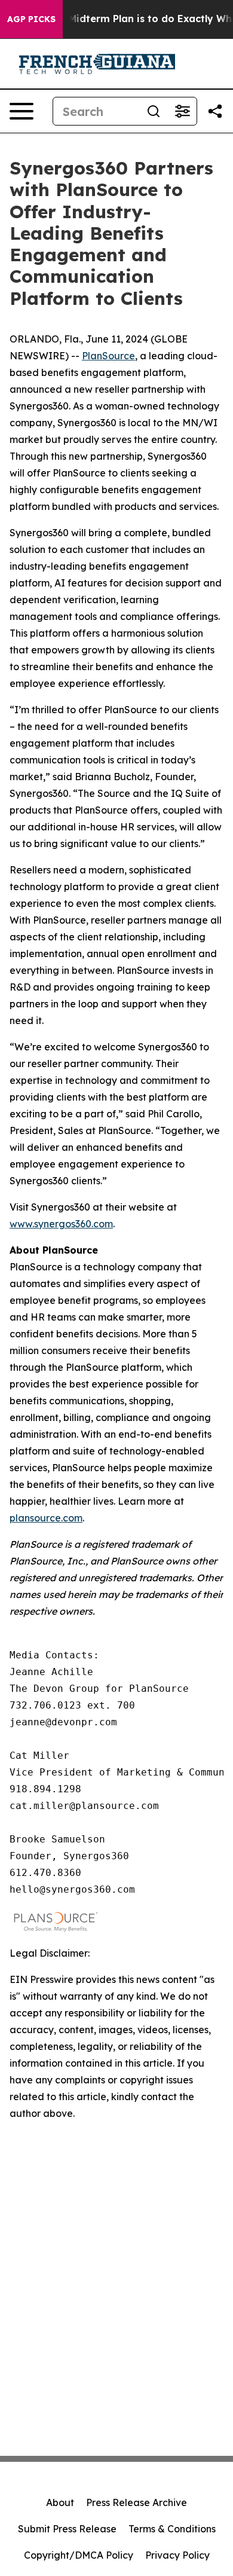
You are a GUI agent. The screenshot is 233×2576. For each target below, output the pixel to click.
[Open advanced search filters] (182, 111)
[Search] (154, 111)
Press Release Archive (137, 2502)
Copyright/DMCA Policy (79, 2555)
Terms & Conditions (172, 2529)
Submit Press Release (67, 2529)
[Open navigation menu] (22, 111)
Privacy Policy (177, 2555)
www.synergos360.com (61, 1224)
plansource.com (46, 1518)
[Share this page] (215, 111)
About (60, 2502)
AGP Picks (31, 19)
